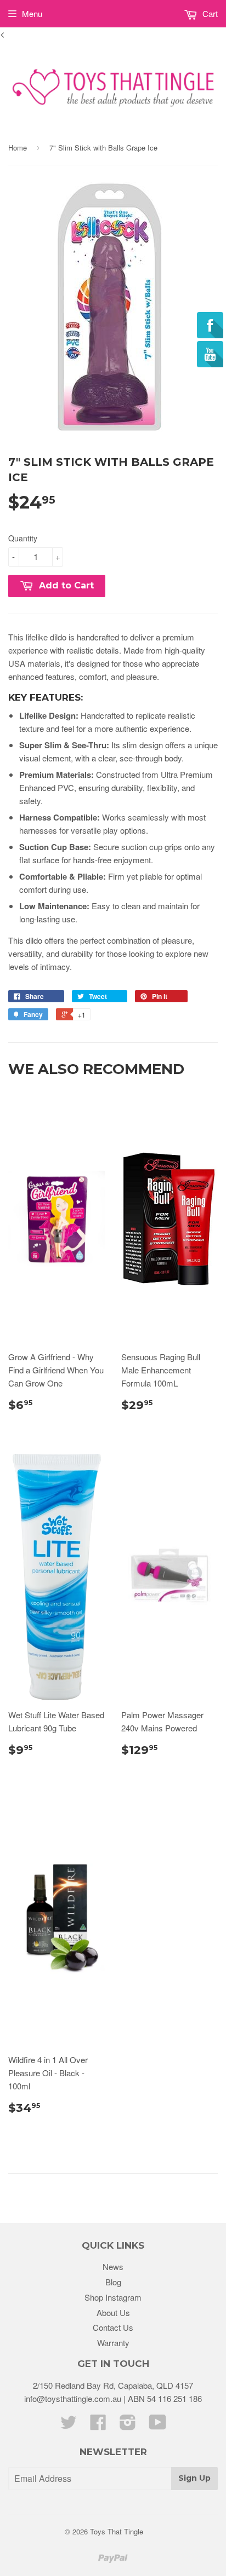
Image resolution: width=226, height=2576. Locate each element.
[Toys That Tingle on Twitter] (69, 2425)
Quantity (23, 538)
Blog (113, 2282)
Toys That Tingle (117, 2531)
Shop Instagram (113, 2297)
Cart (209, 13)
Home (18, 148)
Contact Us (113, 2327)
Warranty (113, 2343)
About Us (113, 2312)
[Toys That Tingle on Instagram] (128, 2425)
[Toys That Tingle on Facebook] (98, 2425)
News (113, 2266)
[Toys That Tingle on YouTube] (158, 2425)
